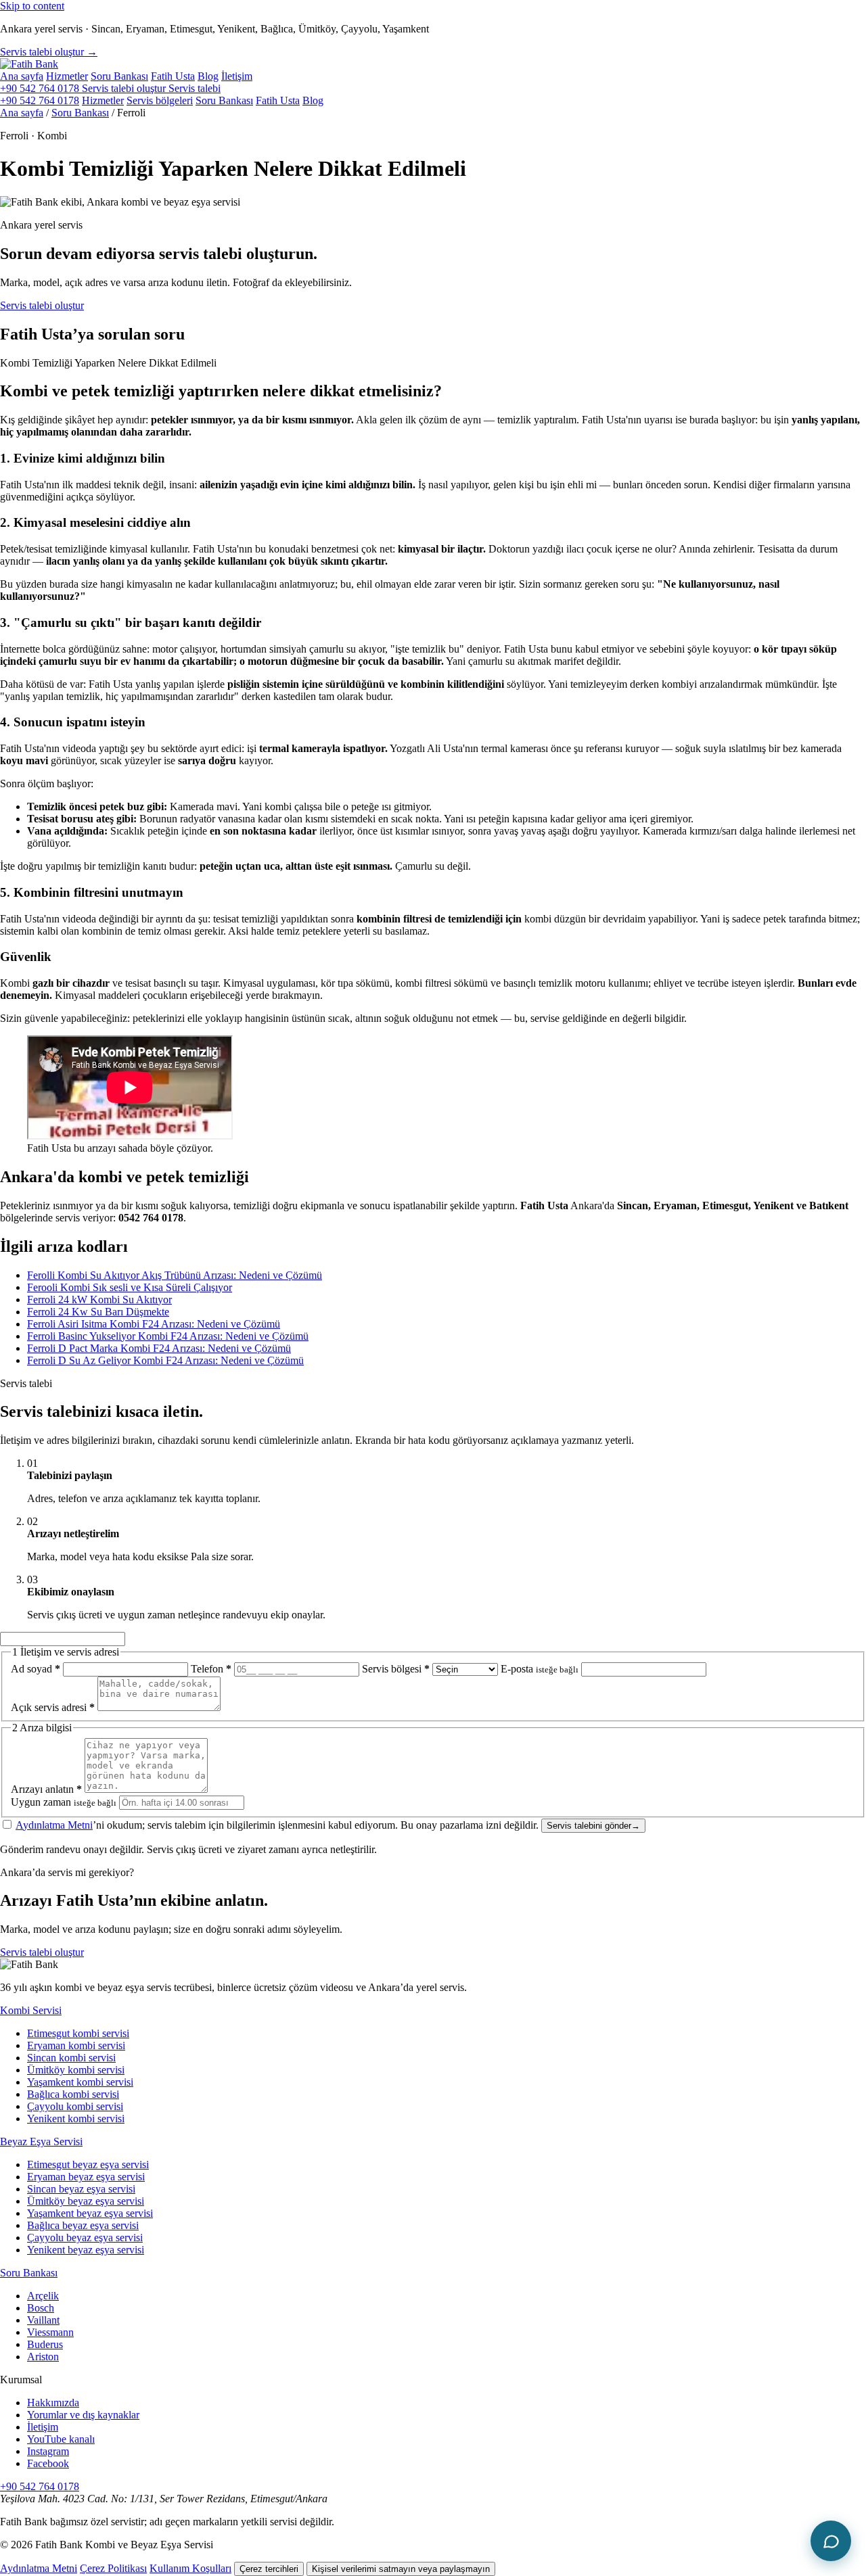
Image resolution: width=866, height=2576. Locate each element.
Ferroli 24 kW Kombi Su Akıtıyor (99, 1299)
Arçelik (43, 2296)
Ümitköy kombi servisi (76, 2070)
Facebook (48, 2463)
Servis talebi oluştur (42, 305)
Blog (208, 76)
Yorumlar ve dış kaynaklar (83, 2415)
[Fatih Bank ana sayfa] (29, 64)
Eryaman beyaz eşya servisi (86, 2177)
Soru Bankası (119, 76)
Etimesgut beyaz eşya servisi (88, 2164)
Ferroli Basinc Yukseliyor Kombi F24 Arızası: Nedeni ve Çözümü (168, 1336)
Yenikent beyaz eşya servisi (86, 2250)
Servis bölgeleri (160, 100)
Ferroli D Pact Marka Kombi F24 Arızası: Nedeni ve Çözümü (159, 1348)
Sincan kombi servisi (71, 2058)
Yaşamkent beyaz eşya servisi (90, 2213)
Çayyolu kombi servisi (75, 2106)
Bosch (41, 2308)
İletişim (237, 76)
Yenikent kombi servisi (76, 2118)
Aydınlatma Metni (54, 1825)
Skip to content (32, 6)
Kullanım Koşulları (190, 2568)
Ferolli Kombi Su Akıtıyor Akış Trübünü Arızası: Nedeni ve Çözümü (175, 1275)
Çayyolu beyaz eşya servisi (85, 2238)
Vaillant (43, 2320)
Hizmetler (67, 76)
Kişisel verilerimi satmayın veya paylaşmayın (401, 2569)
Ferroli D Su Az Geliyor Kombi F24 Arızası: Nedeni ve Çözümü (165, 1360)
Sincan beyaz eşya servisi (81, 2189)
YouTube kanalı (61, 2439)
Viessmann (50, 2332)
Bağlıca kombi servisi (73, 2094)
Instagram (48, 2451)
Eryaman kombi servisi (76, 2045)
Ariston (43, 2357)
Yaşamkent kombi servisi (80, 2082)
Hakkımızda (53, 2403)
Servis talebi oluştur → (49, 52)
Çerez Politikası (113, 2568)
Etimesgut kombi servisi (78, 2033)
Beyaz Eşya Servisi (41, 2141)
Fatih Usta (173, 76)
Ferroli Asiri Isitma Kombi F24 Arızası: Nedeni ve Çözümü (154, 1324)
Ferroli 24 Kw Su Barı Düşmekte (98, 1312)
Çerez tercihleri (269, 2569)
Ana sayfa (22, 76)
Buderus (45, 2344)
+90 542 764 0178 (41, 88)
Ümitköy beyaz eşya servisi (86, 2201)
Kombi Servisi (31, 2010)
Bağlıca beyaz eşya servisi (83, 2225)
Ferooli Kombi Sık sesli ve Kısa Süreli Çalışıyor (130, 1287)
